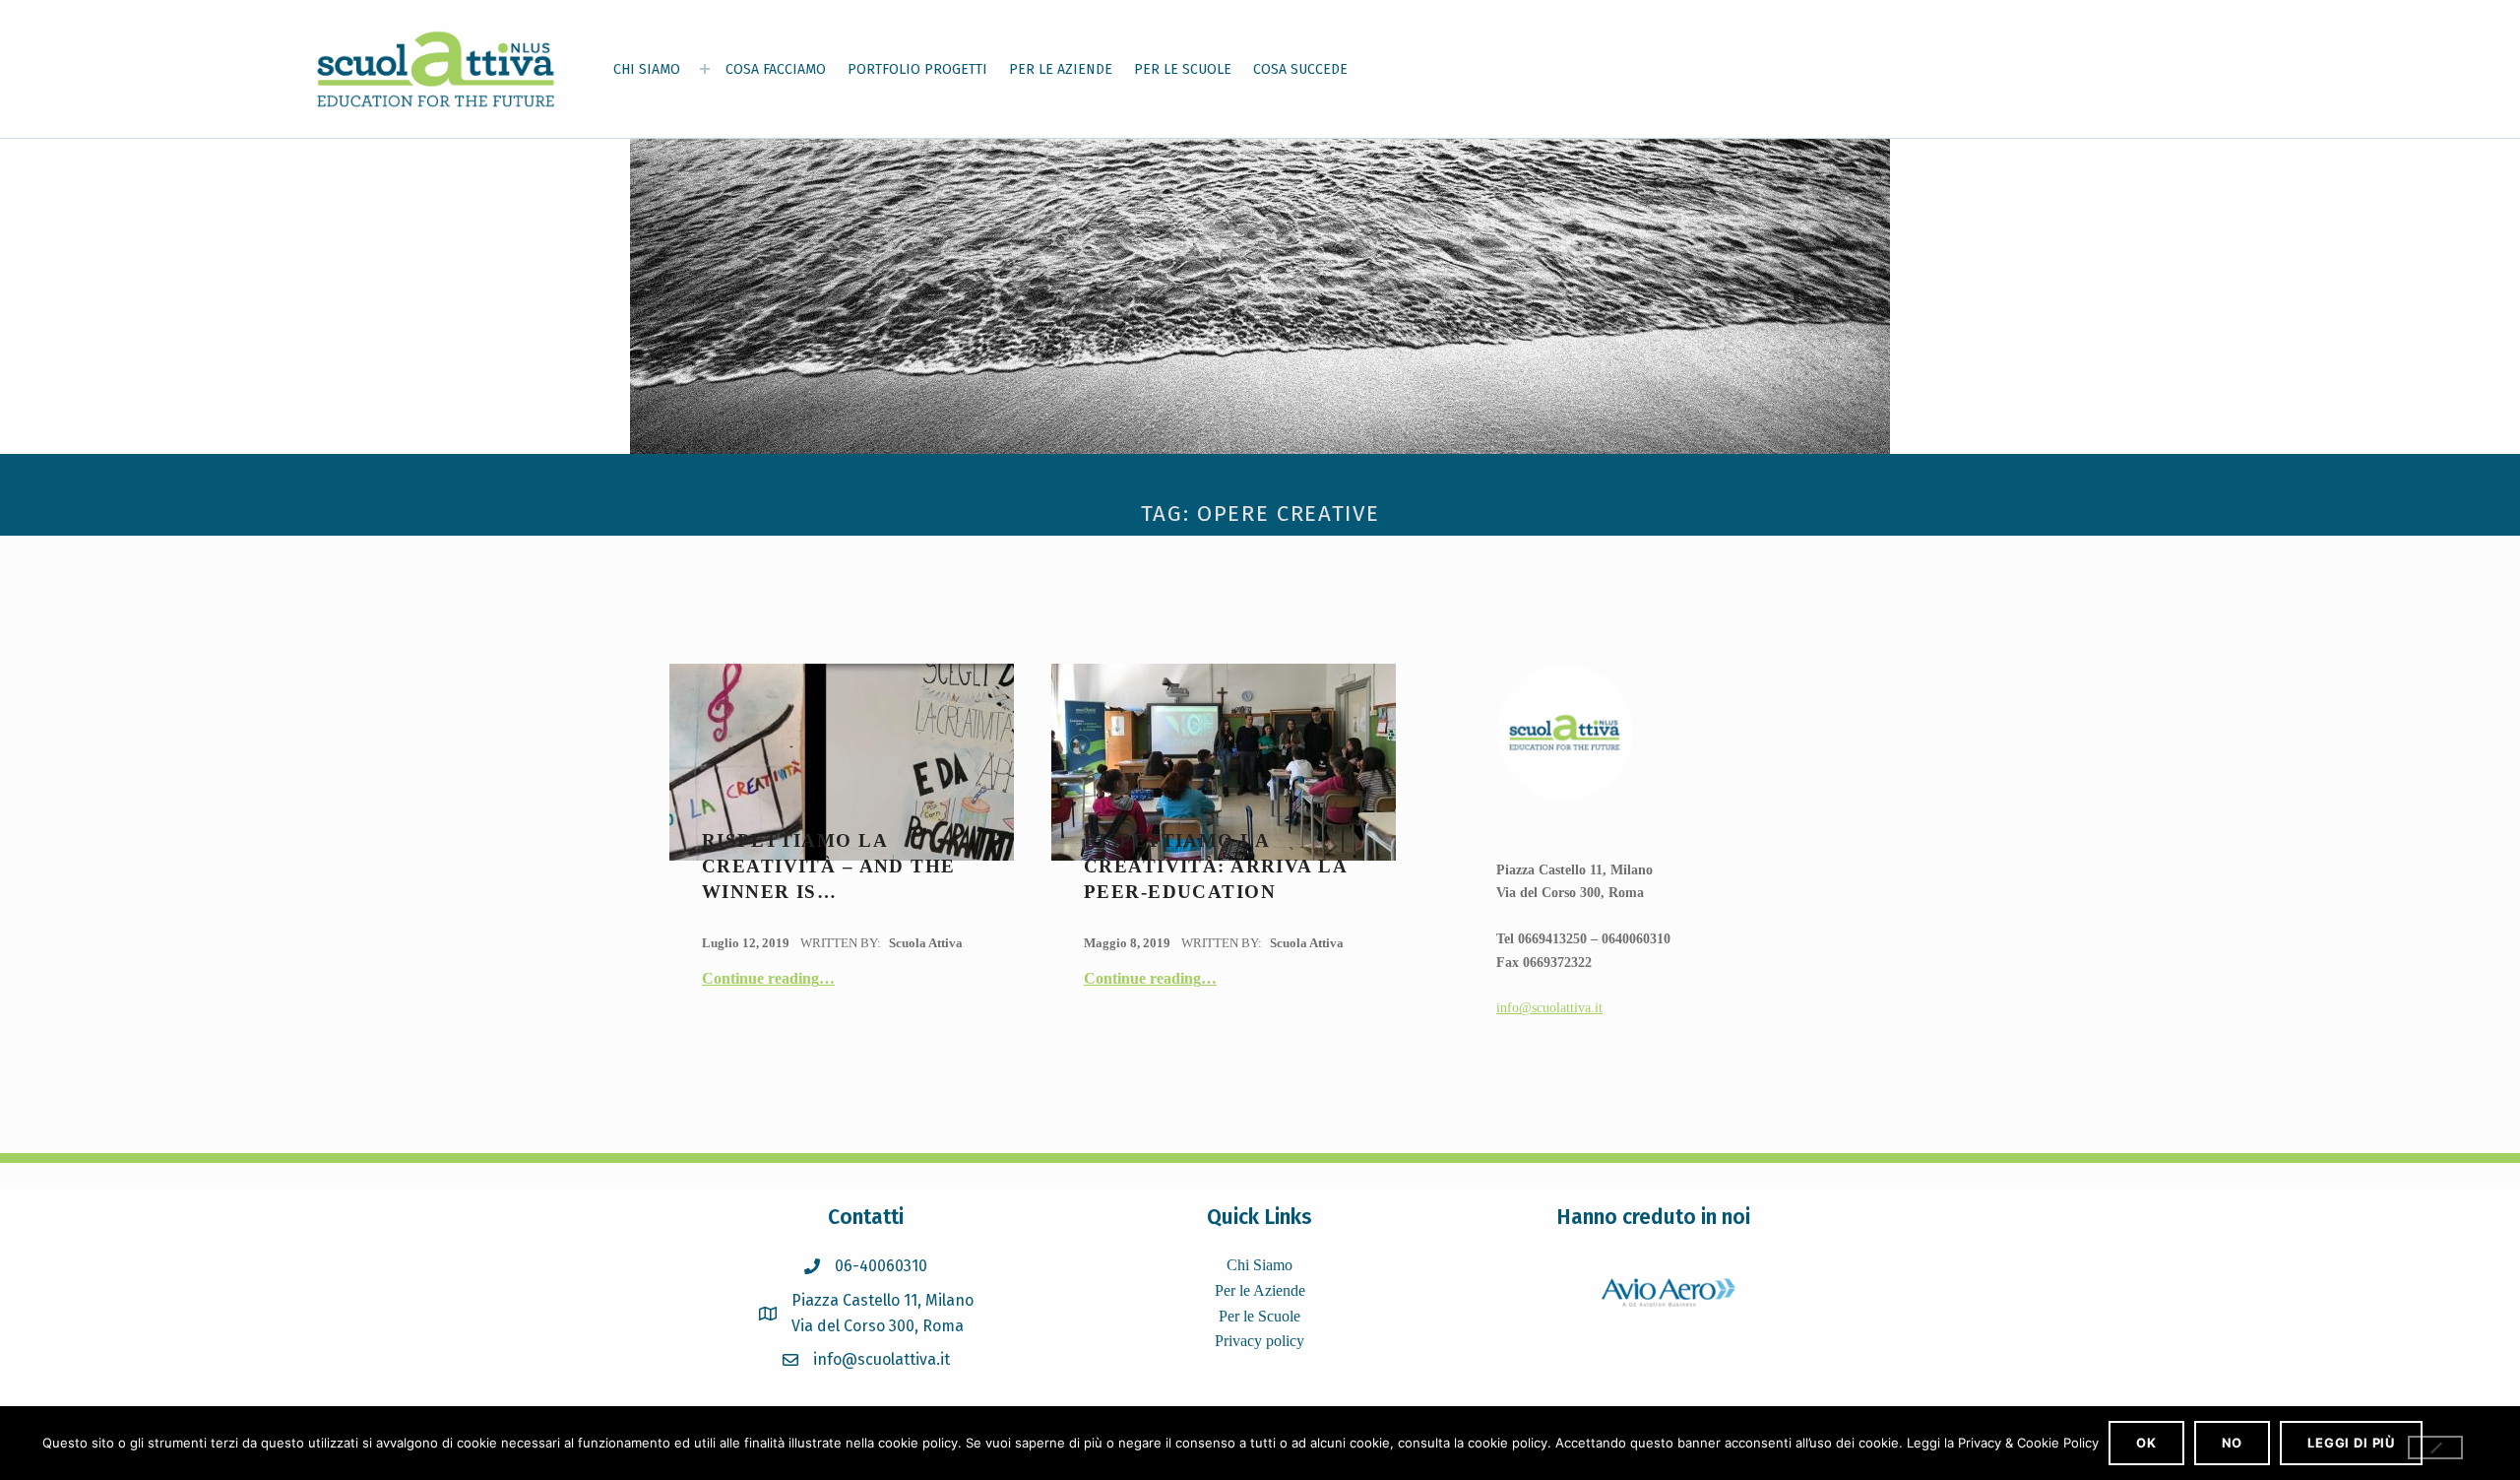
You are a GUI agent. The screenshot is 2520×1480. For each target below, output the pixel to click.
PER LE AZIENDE (1061, 69)
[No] (2435, 1448)
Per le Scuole (1260, 1316)
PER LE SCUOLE (1183, 69)
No (2233, 1443)
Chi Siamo (1260, 1265)
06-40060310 (881, 1266)
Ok (2146, 1443)
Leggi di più (2351, 1443)
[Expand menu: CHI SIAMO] (705, 69)
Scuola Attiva (926, 943)
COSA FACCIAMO (776, 69)
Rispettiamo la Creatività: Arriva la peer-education (1215, 867)
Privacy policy (1260, 1341)
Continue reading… (768, 978)
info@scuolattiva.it (1549, 1007)
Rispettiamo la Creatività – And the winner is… (829, 867)
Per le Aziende (1260, 1290)
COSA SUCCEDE (1300, 69)
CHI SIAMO (647, 69)
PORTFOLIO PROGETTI (917, 69)
